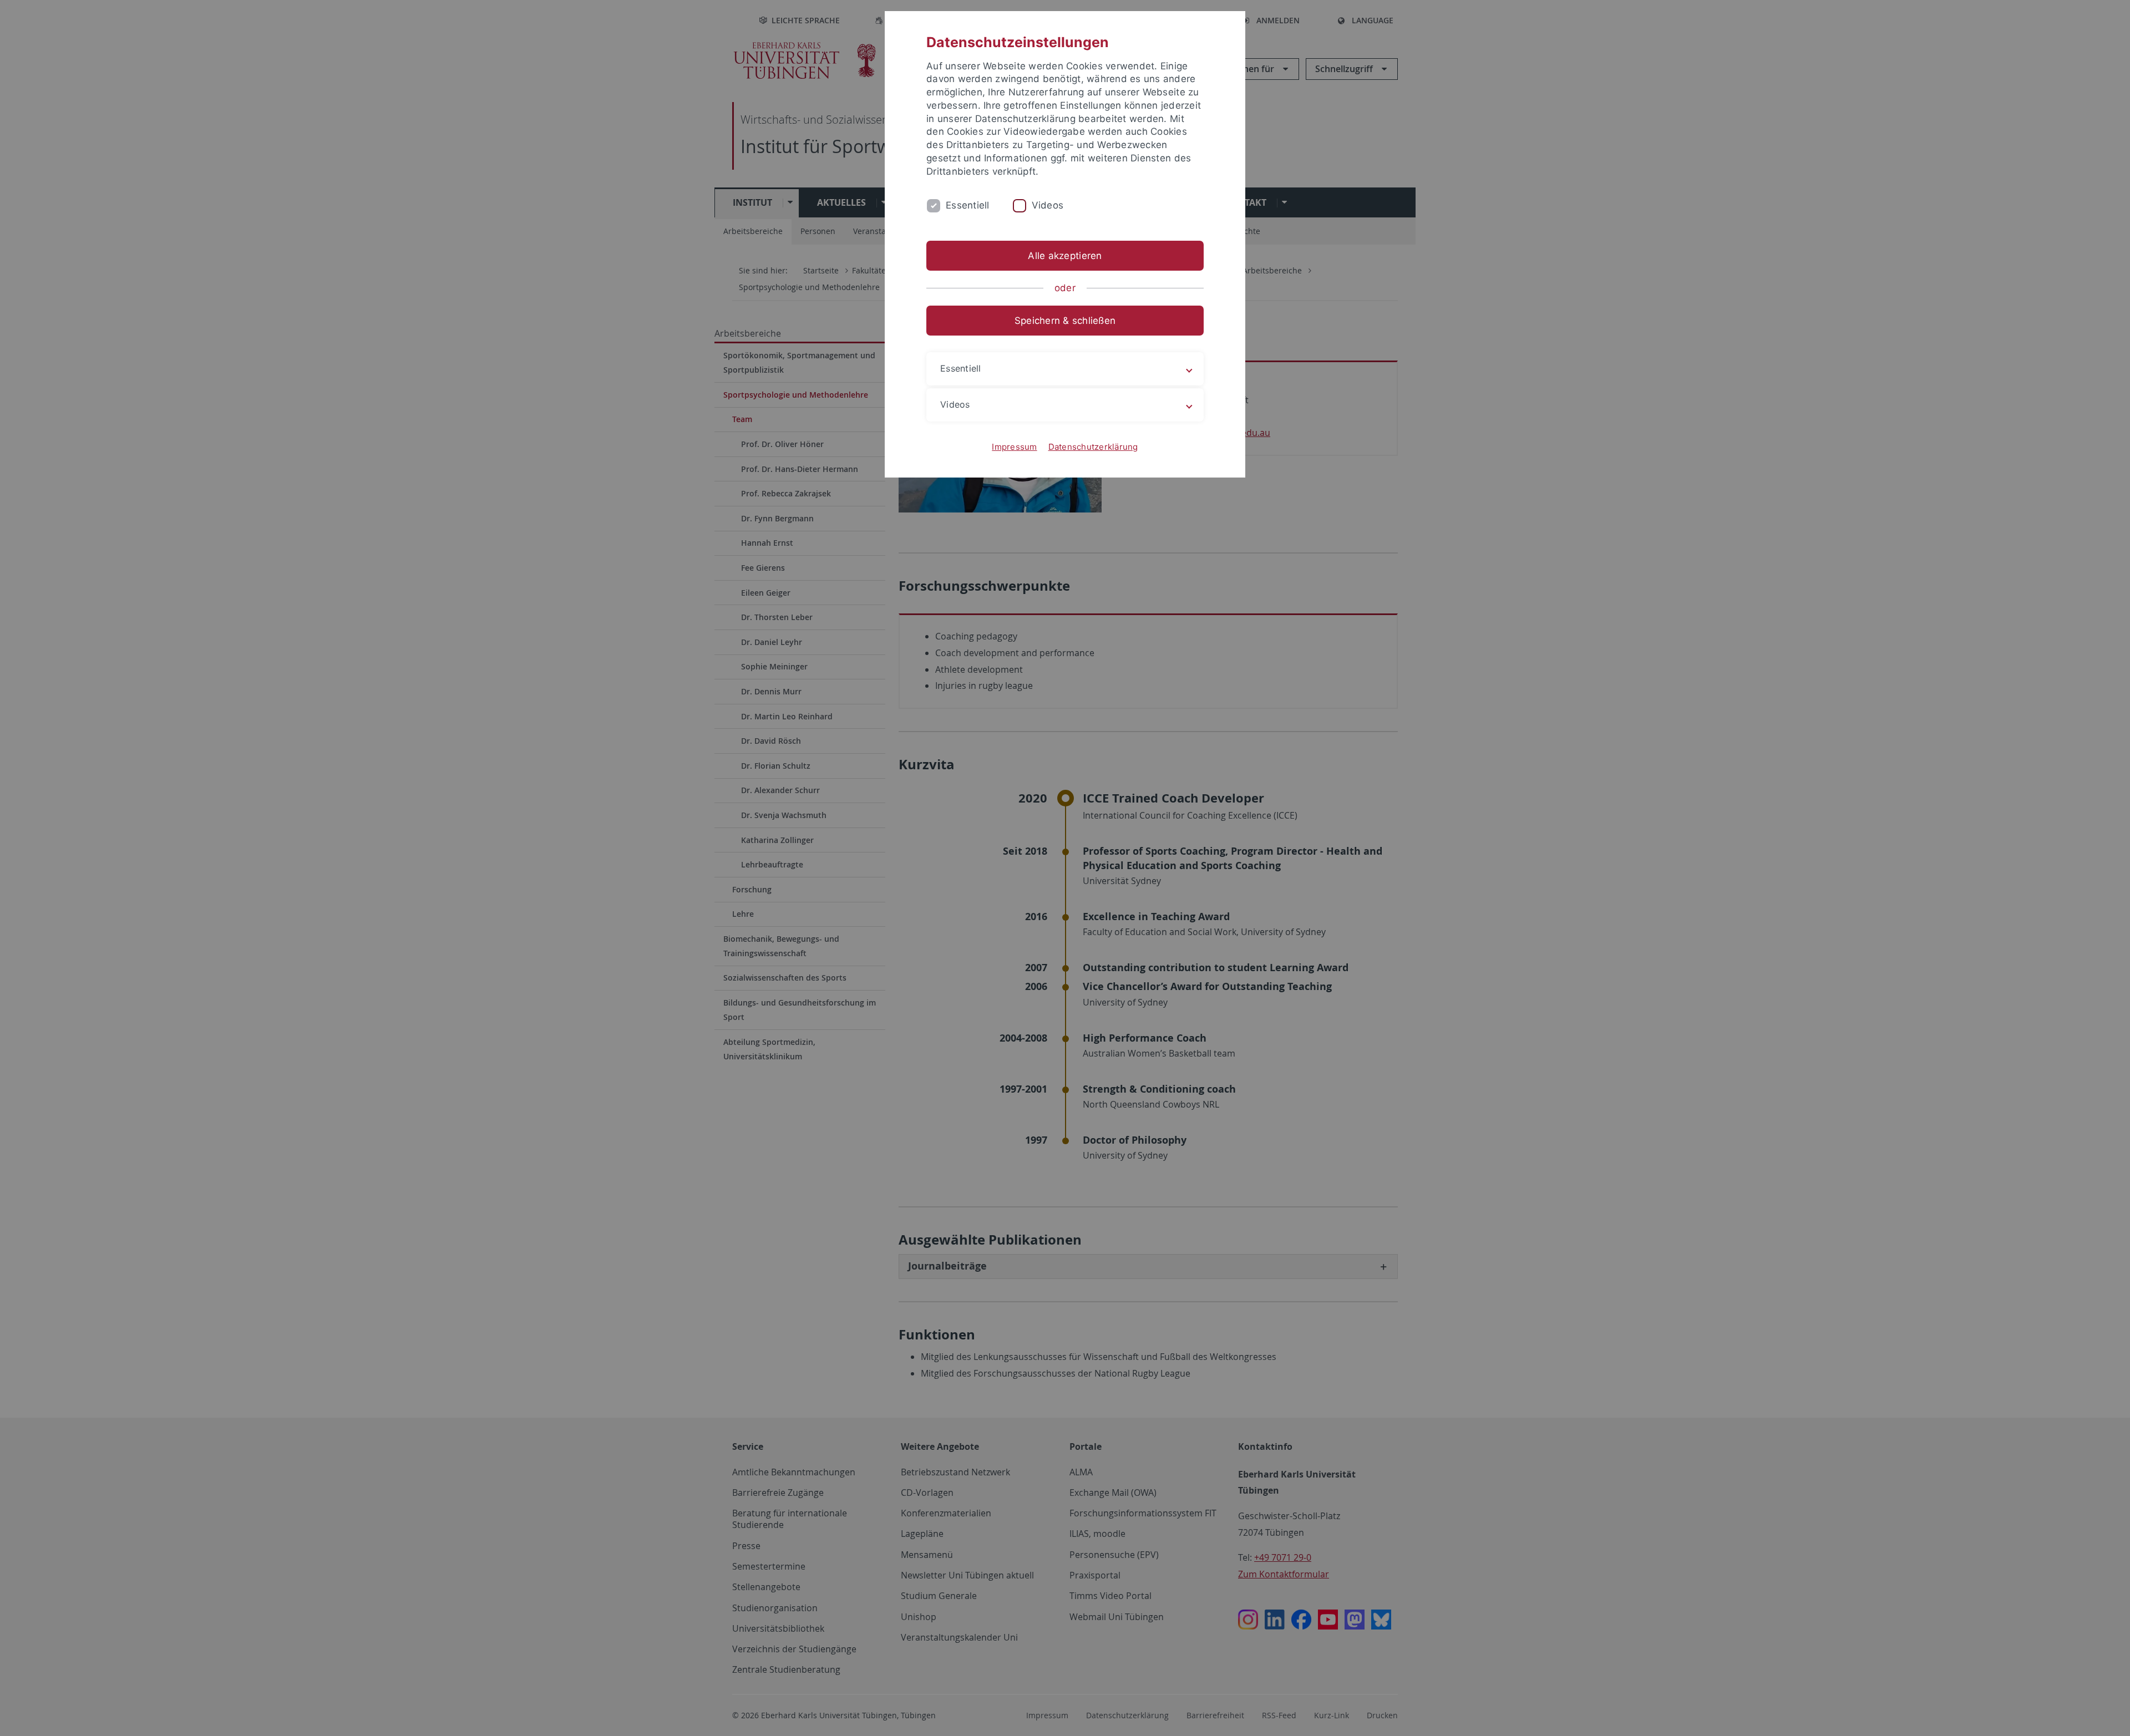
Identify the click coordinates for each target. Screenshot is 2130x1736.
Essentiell (968, 205)
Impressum (1014, 447)
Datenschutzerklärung (1093, 447)
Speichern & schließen (1065, 321)
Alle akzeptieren (1065, 256)
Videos (1048, 205)
